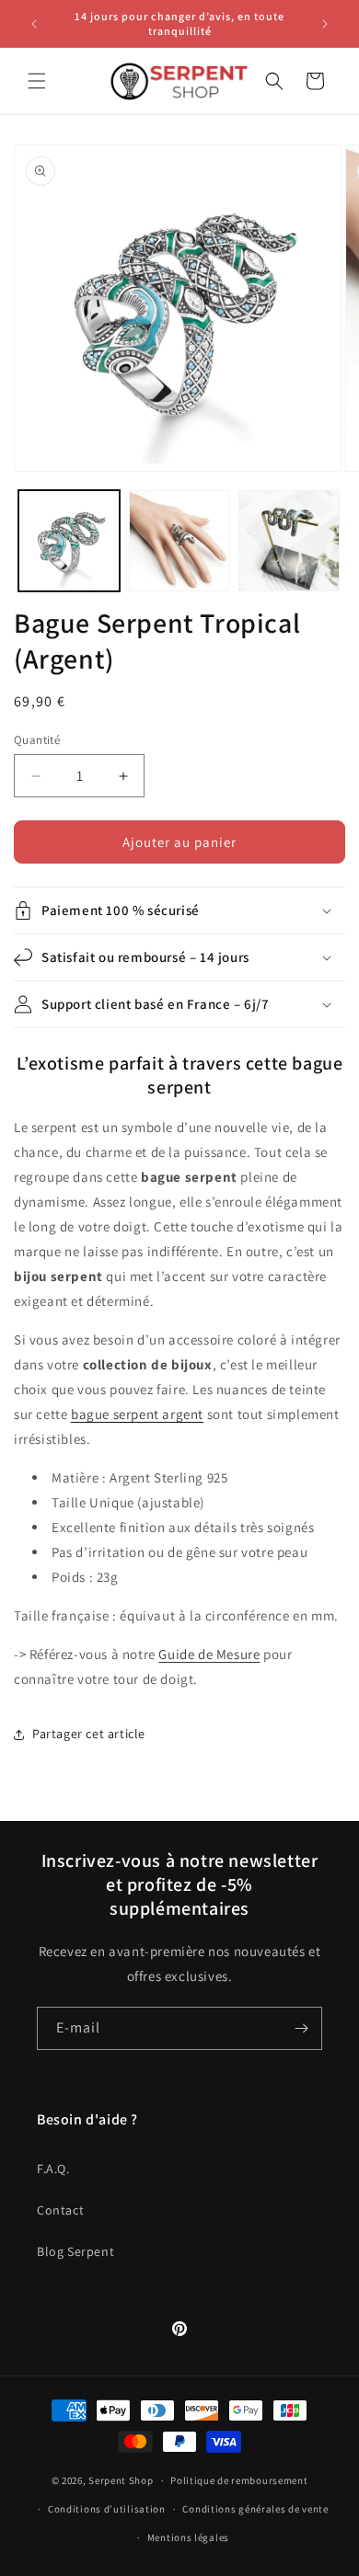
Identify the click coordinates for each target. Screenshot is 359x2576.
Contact (60, 2210)
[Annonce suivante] (325, 24)
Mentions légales (188, 2537)
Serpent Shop (121, 2480)
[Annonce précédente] (34, 24)
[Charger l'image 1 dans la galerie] (69, 541)
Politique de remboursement (239, 2480)
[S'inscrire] (301, 2028)
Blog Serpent (75, 2251)
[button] (37, 81)
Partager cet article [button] (89, 1734)
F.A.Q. (53, 2169)
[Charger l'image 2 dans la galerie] (179, 541)
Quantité (37, 740)
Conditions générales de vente (255, 2509)
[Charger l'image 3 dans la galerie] (289, 541)
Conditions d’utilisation (107, 2509)
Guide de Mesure (209, 1654)
